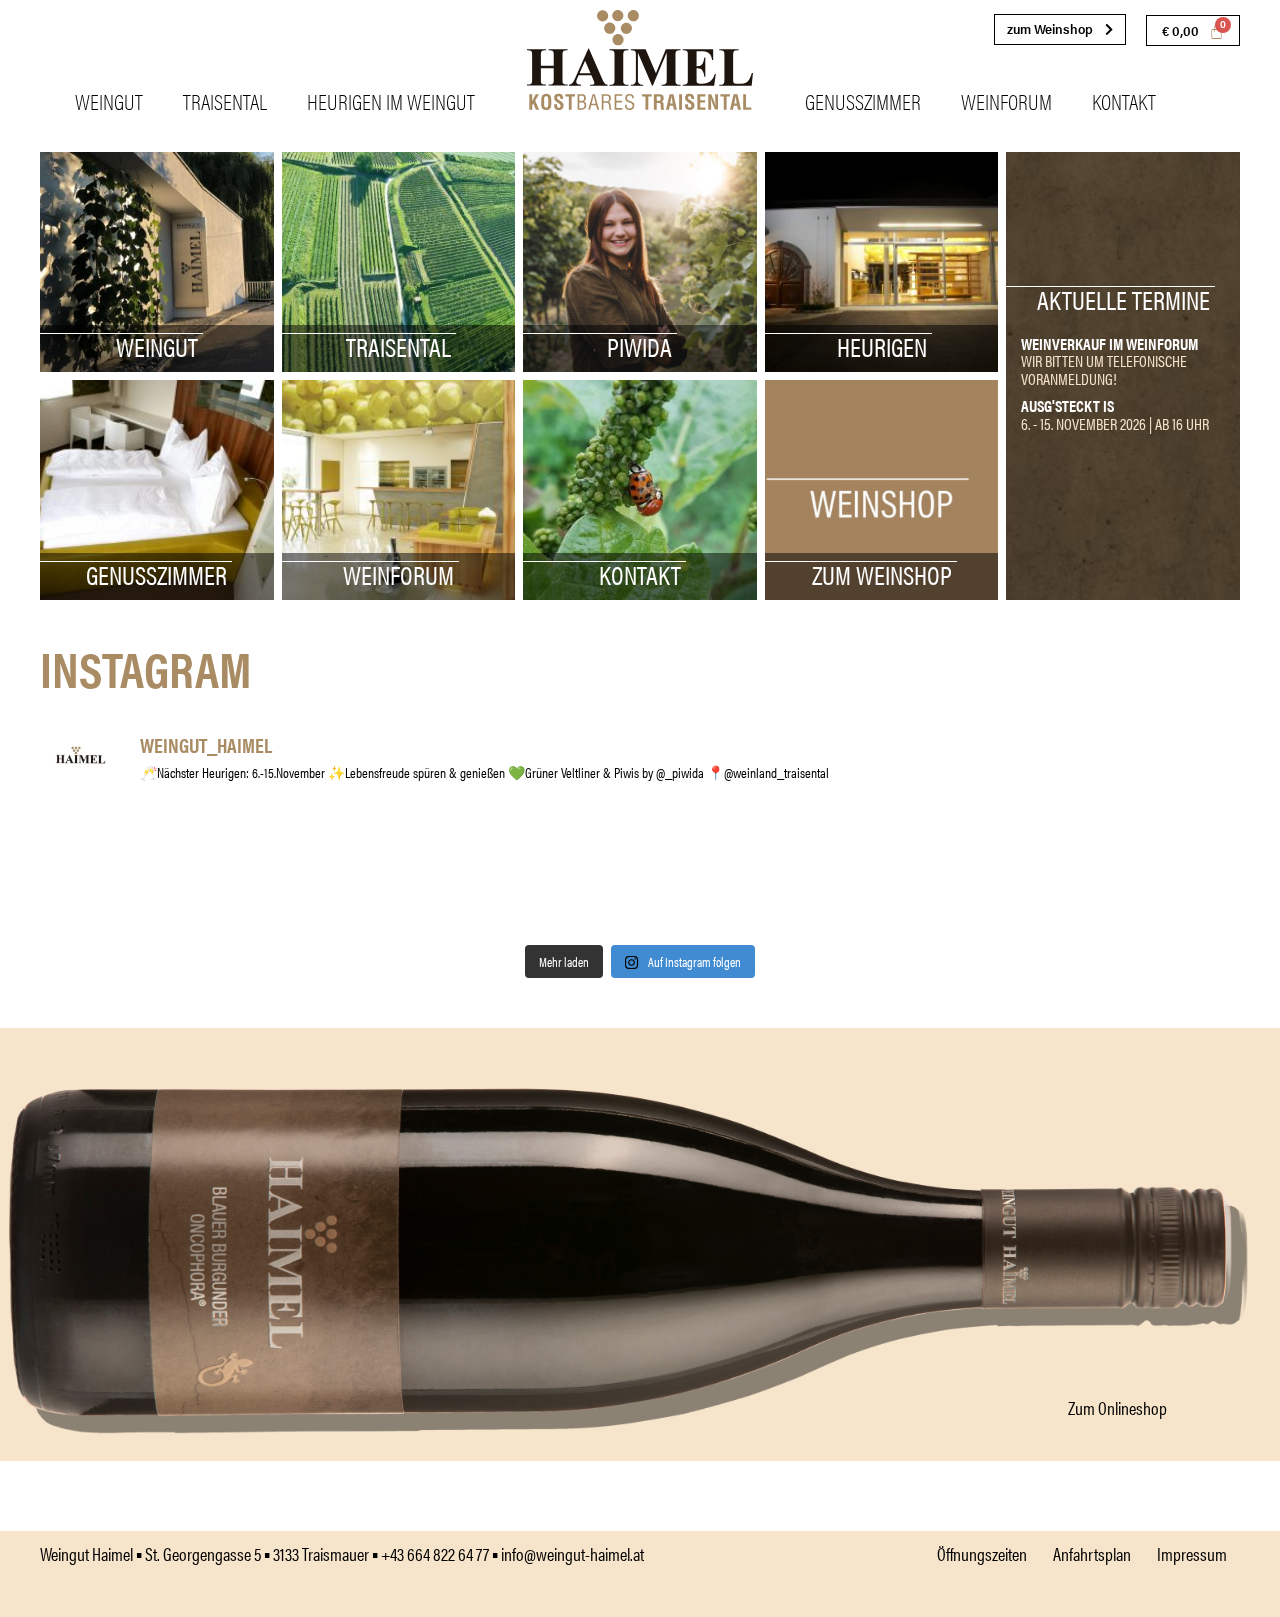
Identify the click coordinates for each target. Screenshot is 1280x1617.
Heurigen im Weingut (391, 100)
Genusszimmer (863, 100)
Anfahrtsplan (1092, 1553)
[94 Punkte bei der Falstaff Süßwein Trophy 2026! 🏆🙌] (741, 874)
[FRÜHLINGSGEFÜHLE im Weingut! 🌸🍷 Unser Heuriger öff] (539, 874)
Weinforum (1006, 100)
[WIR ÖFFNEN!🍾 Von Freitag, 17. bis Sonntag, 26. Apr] (338, 874)
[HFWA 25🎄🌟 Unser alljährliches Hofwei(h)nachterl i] (943, 874)
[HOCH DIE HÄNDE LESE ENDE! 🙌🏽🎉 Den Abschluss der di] (1144, 874)
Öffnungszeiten (982, 1553)
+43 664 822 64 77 (435, 1553)
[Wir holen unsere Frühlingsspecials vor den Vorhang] (136, 874)
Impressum (1192, 1553)
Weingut (109, 100)
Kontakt (1124, 100)
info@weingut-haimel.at (572, 1553)
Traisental (225, 100)
